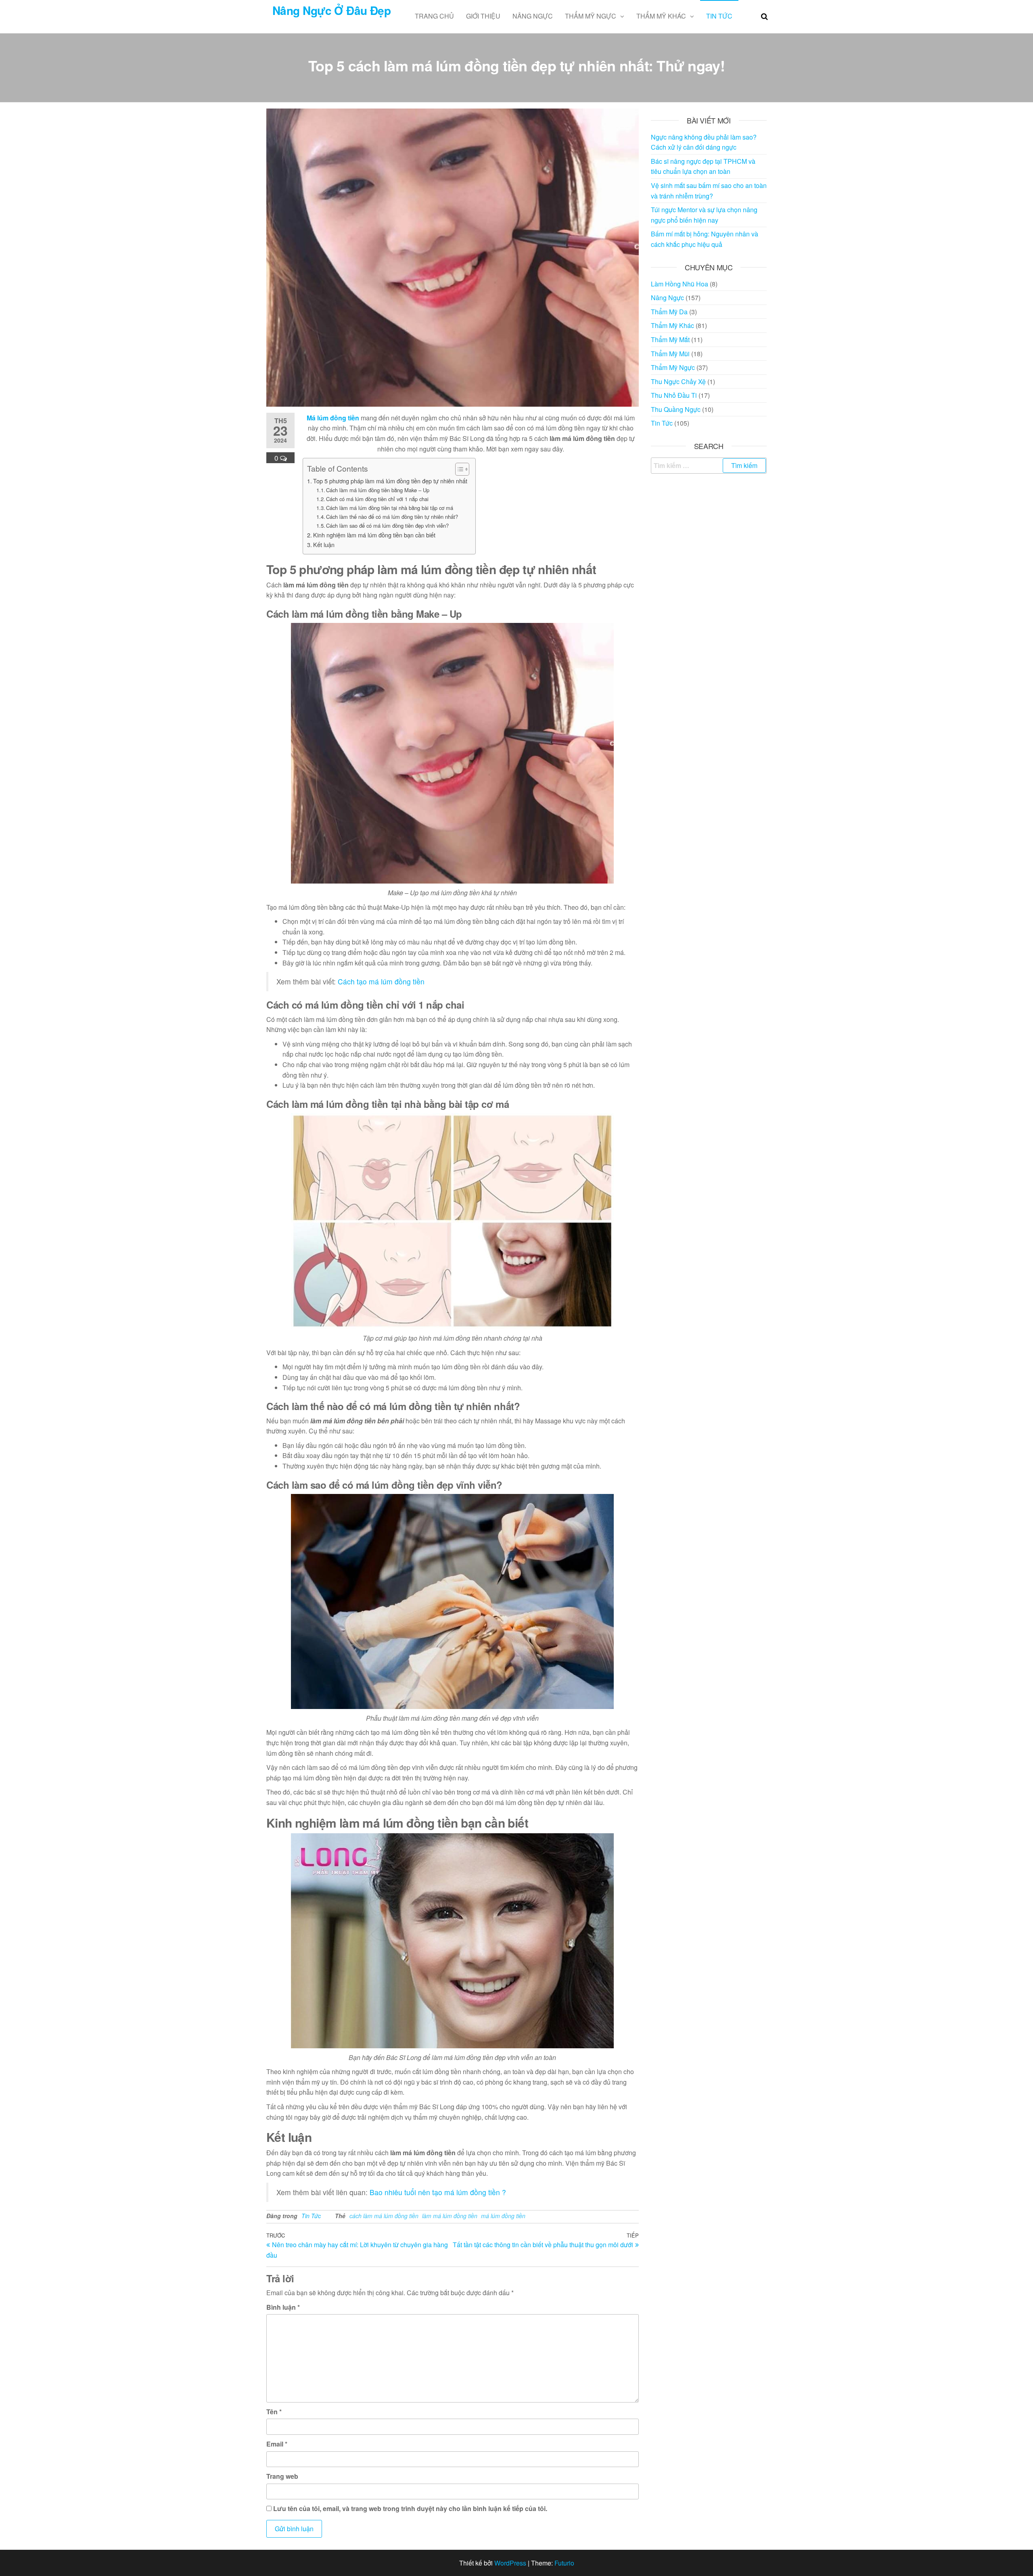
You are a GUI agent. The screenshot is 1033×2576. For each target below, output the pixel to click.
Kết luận (324, 544)
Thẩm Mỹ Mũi (670, 354)
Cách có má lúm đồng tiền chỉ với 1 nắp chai (377, 499)
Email (277, 2444)
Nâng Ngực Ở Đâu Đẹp (331, 10)
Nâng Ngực (533, 16)
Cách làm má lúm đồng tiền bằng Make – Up (378, 490)
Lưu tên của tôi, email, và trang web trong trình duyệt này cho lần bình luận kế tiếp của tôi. (410, 2508)
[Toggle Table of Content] (458, 469)
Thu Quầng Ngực (676, 409)
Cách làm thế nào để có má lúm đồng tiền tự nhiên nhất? (392, 517)
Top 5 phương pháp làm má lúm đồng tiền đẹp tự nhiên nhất (390, 481)
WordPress (510, 2563)
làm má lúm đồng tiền (450, 2216)
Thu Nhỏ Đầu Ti (674, 395)
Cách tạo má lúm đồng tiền (381, 981)
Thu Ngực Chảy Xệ (678, 381)
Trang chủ (434, 16)
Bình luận (283, 2307)
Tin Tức (719, 16)
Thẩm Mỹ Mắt (670, 339)
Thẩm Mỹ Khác (661, 16)
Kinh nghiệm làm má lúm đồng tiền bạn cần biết (374, 535)
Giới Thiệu (483, 16)
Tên (274, 2412)
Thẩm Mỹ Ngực (591, 16)
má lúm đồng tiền (503, 2216)
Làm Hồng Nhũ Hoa (680, 284)
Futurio (564, 2563)
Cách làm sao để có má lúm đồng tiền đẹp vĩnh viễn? (387, 525)
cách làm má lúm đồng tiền (384, 2216)
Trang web (282, 2476)
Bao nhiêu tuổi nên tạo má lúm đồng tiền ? (438, 2192)
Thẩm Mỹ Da (669, 312)
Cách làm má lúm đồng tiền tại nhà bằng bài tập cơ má (390, 508)
